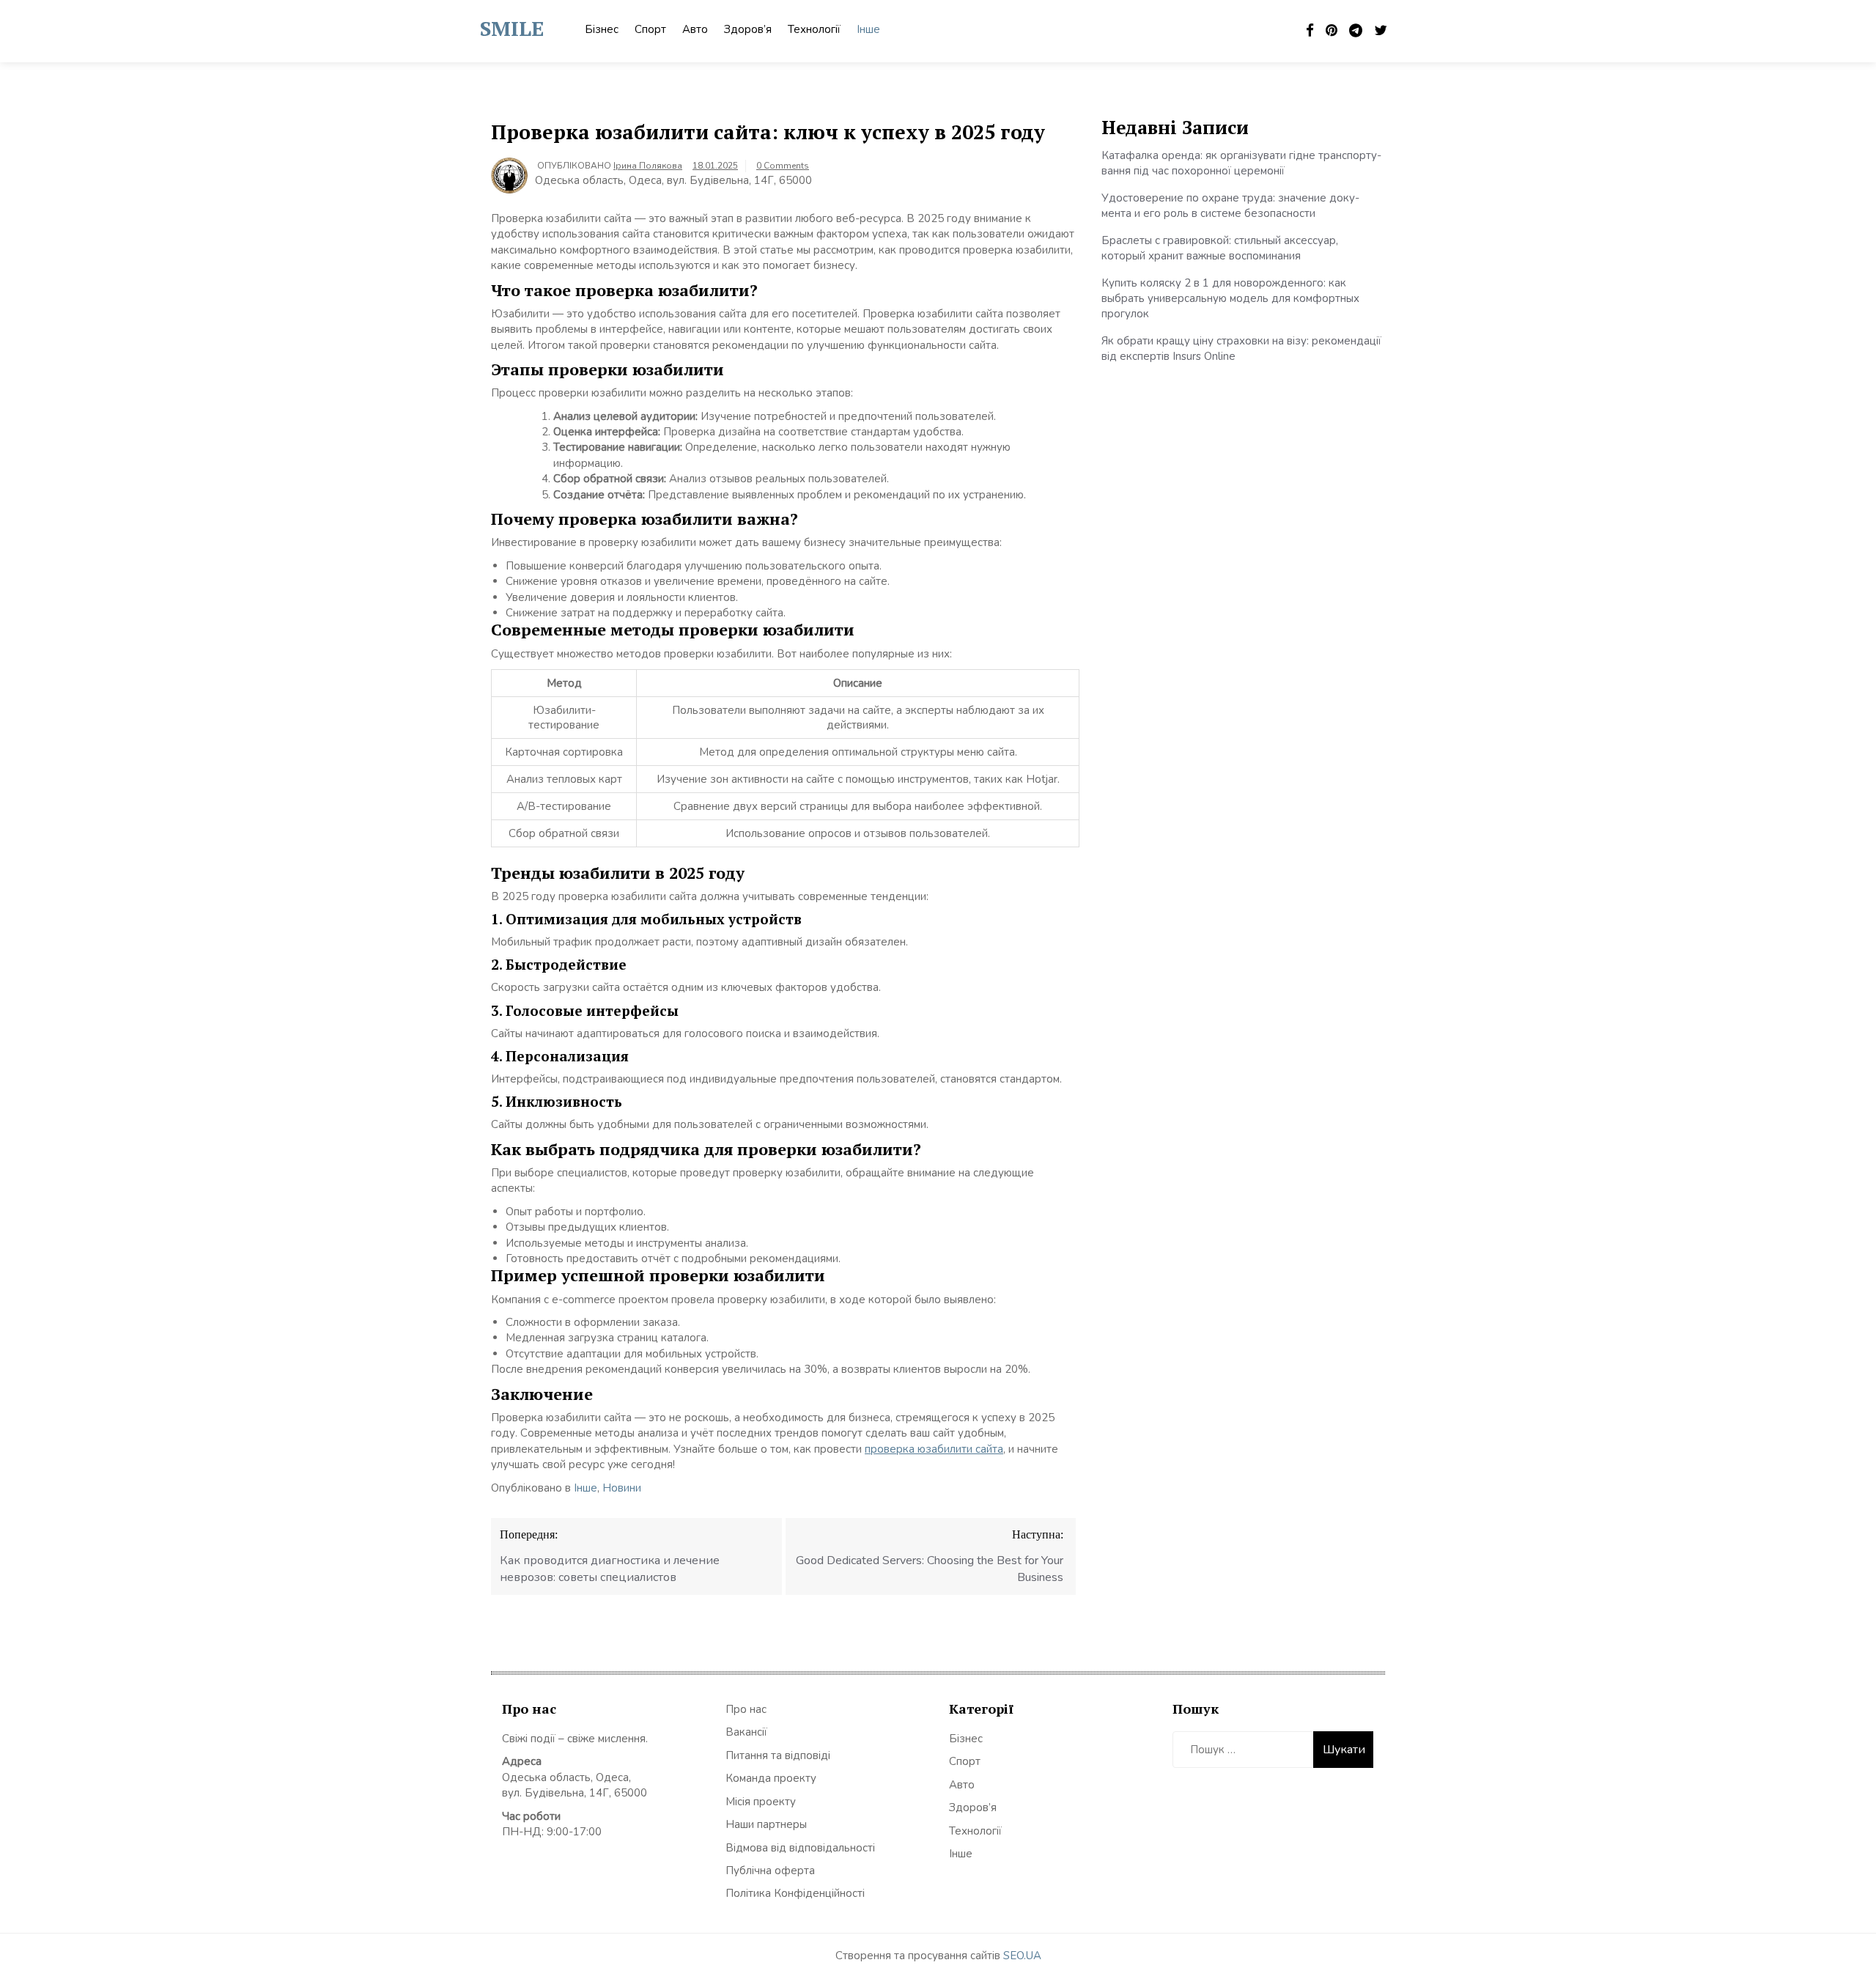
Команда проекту (771, 1778)
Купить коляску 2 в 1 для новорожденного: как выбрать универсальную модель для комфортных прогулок (1230, 299)
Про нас (746, 1709)
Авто (695, 29)
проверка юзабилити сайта (934, 1449)
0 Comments (783, 166)
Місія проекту (761, 1802)
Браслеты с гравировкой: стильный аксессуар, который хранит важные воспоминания (1220, 248)
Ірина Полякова (648, 166)
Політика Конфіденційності (795, 1893)
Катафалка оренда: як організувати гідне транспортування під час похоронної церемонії (1241, 163)
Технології (814, 29)
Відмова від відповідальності (800, 1848)
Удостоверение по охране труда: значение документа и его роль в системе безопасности (1230, 206)
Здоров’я (748, 29)
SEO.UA (1022, 1956)
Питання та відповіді (778, 1755)
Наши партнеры (766, 1824)
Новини (622, 1488)
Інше (868, 29)
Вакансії (746, 1732)
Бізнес (602, 29)
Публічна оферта (770, 1871)
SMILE (512, 28)
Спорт (650, 29)
